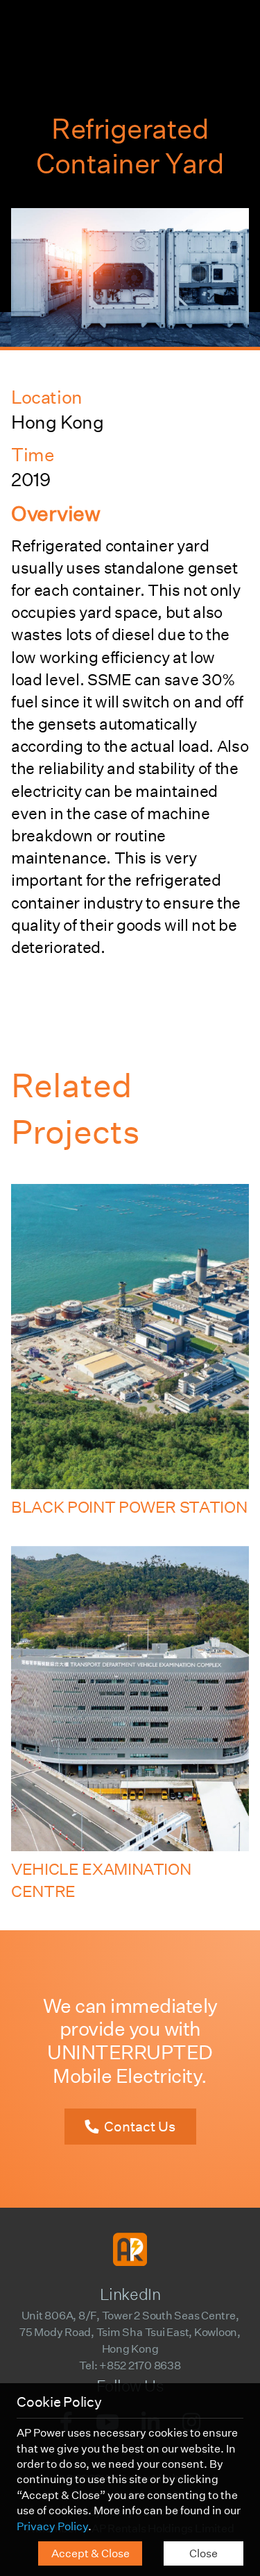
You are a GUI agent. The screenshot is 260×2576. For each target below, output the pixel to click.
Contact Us (140, 2127)
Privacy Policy (52, 2526)
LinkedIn (130, 2294)
